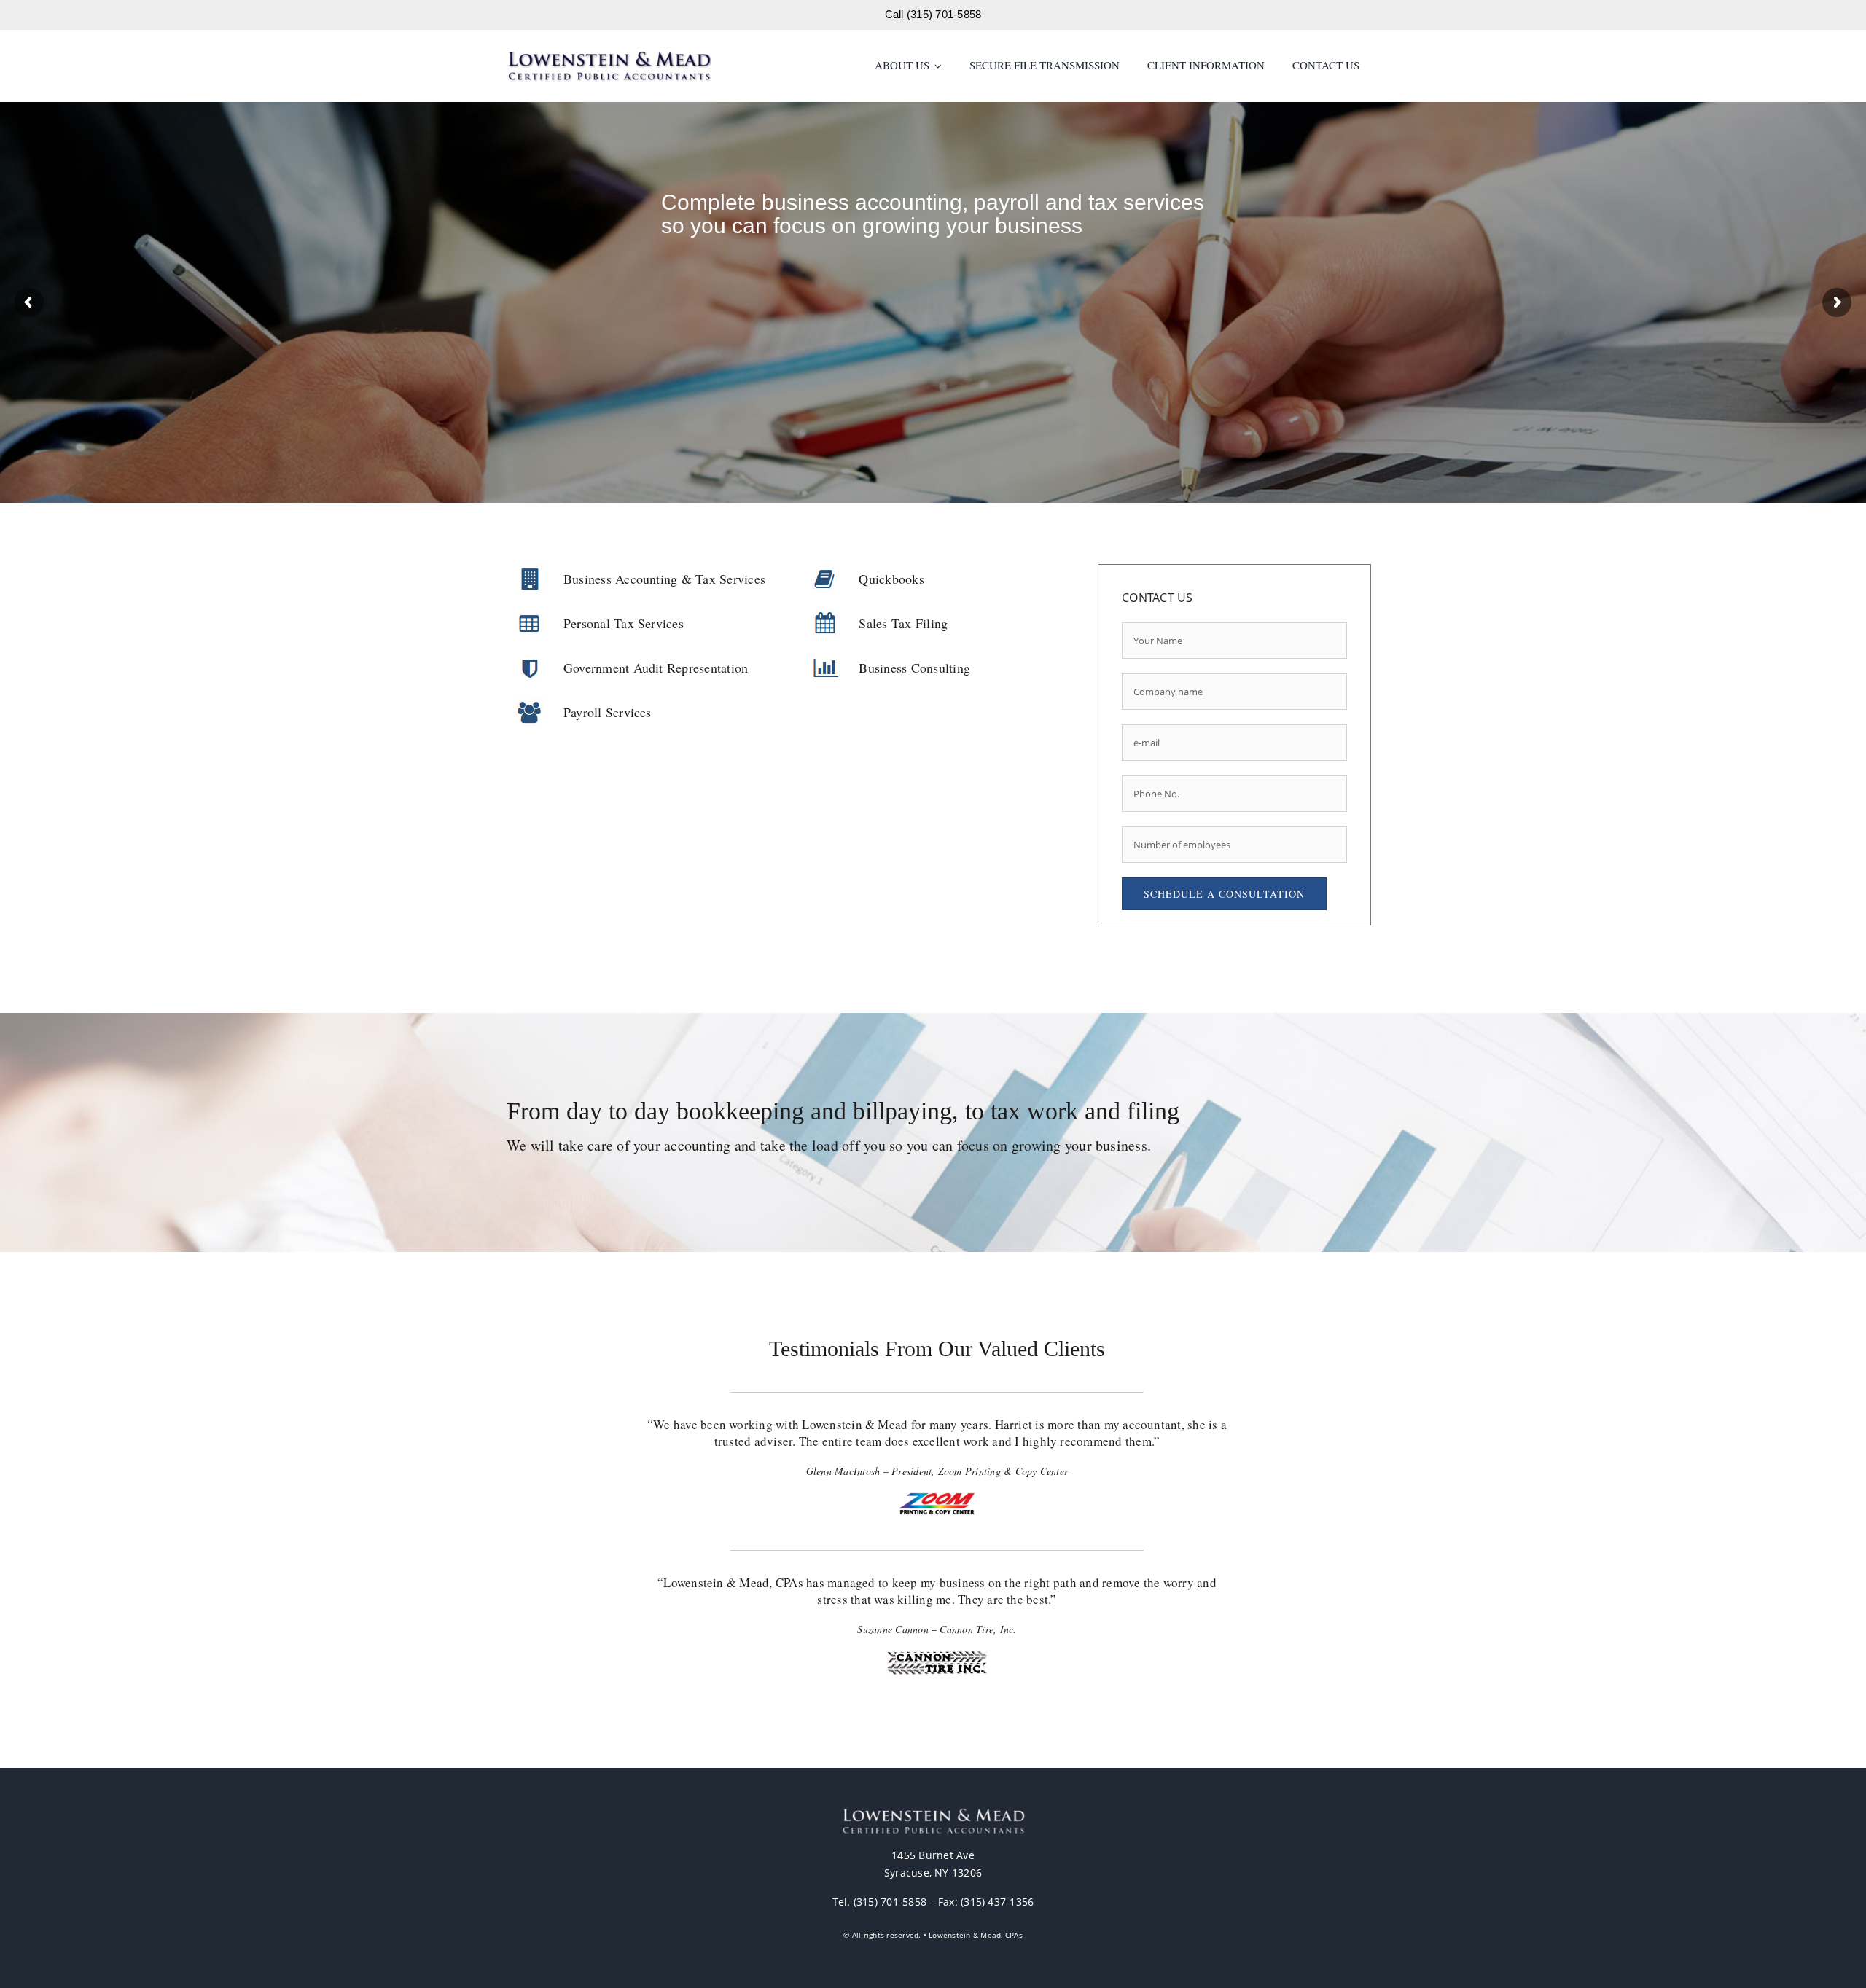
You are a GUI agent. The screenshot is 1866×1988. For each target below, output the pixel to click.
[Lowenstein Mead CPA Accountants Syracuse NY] (609, 56)
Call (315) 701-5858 (933, 14)
